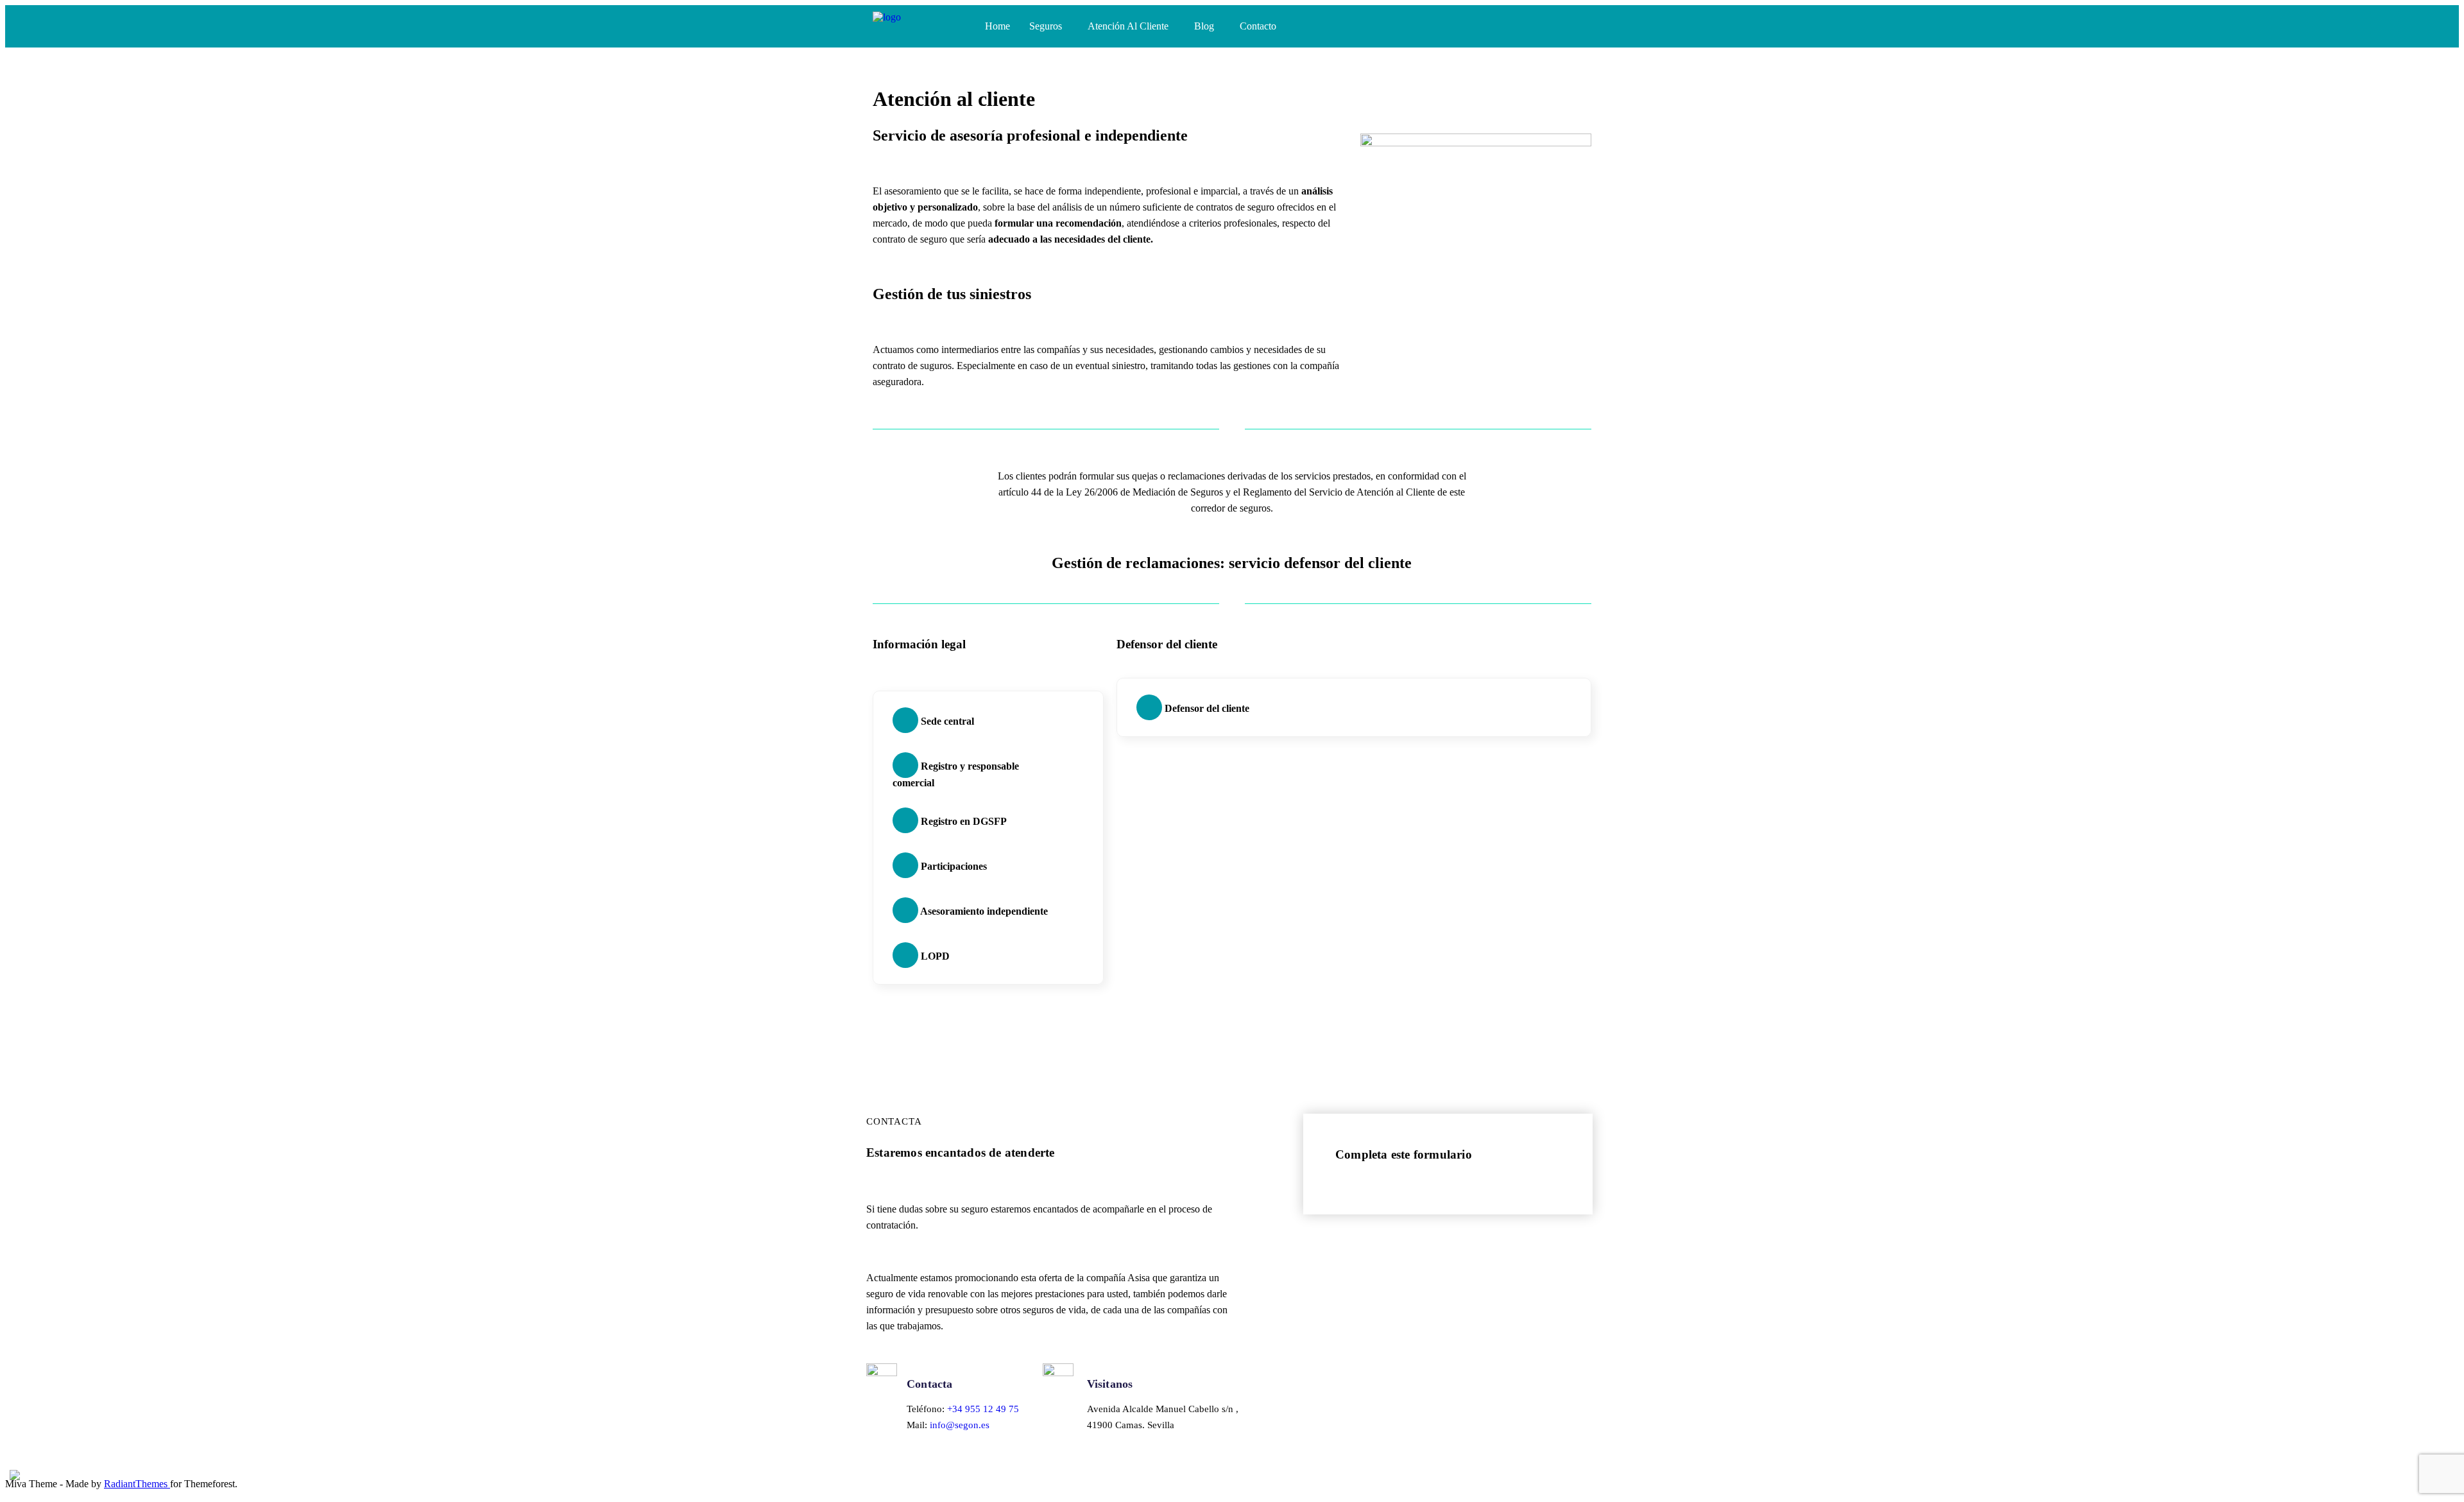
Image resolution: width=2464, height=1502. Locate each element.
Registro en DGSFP (963, 821)
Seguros (1046, 26)
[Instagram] (1536, 25)
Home (997, 26)
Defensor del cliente (1206, 708)
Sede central (946, 721)
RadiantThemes (137, 1484)
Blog (1204, 26)
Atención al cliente (1128, 26)
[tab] (985, 720)
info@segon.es (960, 1425)
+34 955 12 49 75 (983, 1409)
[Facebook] (1509, 25)
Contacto (1258, 26)
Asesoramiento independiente (983, 911)
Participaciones (953, 866)
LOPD (934, 956)
